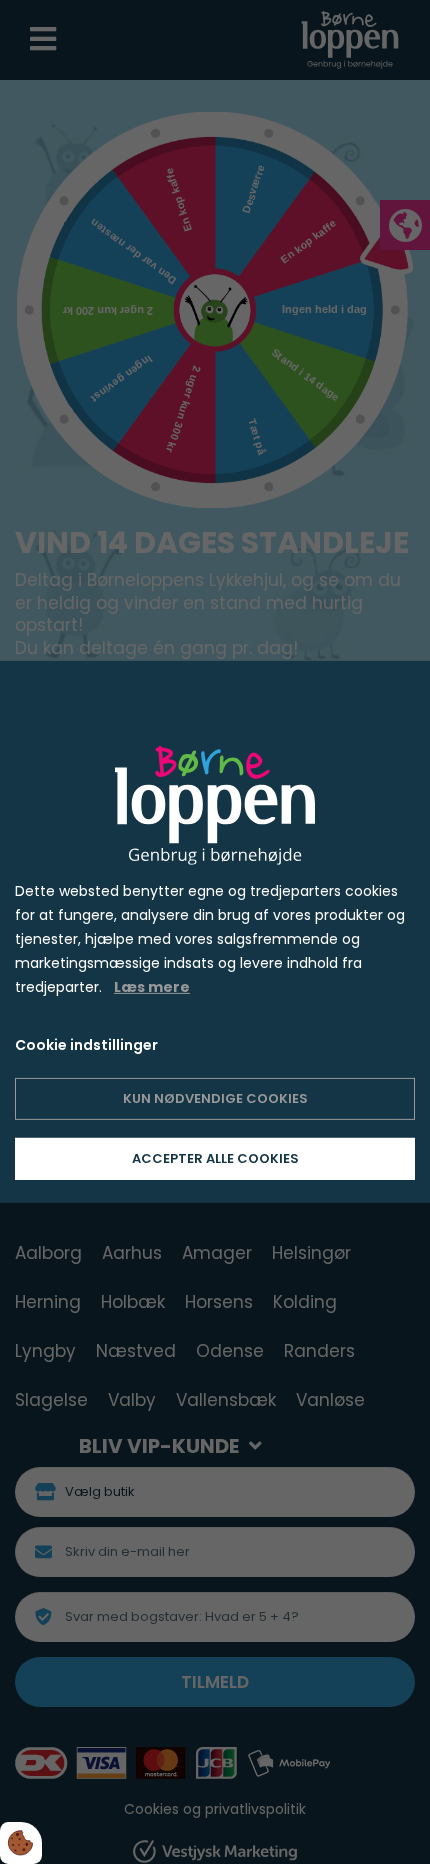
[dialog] (215, 932)
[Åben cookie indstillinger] (21, 1843)
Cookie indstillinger (86, 1045)
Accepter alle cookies (215, 1158)
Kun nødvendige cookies (215, 1098)
